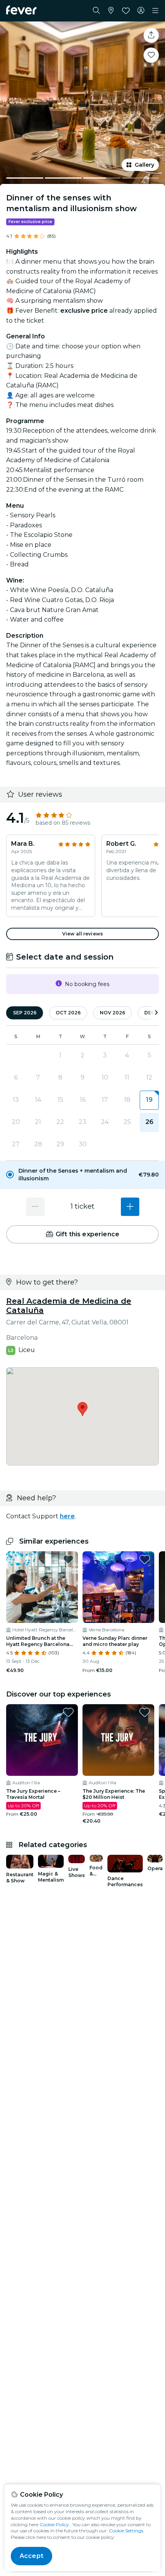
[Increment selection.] (130, 1207)
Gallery (144, 165)
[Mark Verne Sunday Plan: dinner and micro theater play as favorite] (145, 1559)
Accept (31, 2556)
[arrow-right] (156, 1013)
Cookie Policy (54, 2524)
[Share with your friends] (151, 35)
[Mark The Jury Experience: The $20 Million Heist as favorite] (145, 1712)
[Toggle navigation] (155, 11)
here (67, 1516)
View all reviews (82, 934)
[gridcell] (149, 1100)
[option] (82, 1175)
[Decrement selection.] (35, 1207)
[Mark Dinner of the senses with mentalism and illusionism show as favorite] (151, 55)
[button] (82, 1175)
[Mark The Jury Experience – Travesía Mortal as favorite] (68, 1712)
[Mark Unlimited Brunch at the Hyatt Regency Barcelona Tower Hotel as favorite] (68, 1559)
